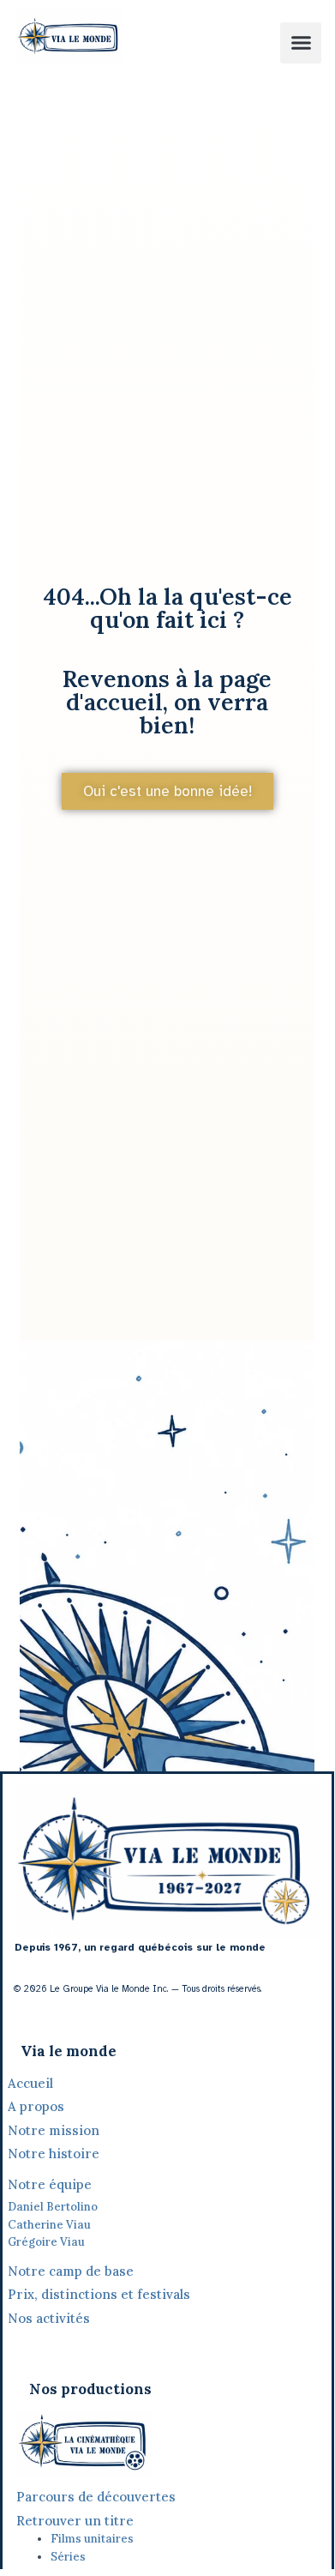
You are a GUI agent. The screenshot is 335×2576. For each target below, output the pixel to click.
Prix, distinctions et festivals (99, 2294)
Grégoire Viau (46, 2242)
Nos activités (49, 2318)
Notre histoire (55, 2154)
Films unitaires (92, 2539)
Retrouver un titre (75, 2521)
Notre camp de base (71, 2271)
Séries (68, 2557)
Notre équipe (50, 2184)
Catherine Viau (49, 2225)
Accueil (30, 2083)
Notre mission (54, 2130)
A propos (36, 2106)
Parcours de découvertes (96, 2497)
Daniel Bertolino (53, 2207)
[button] (301, 43)
